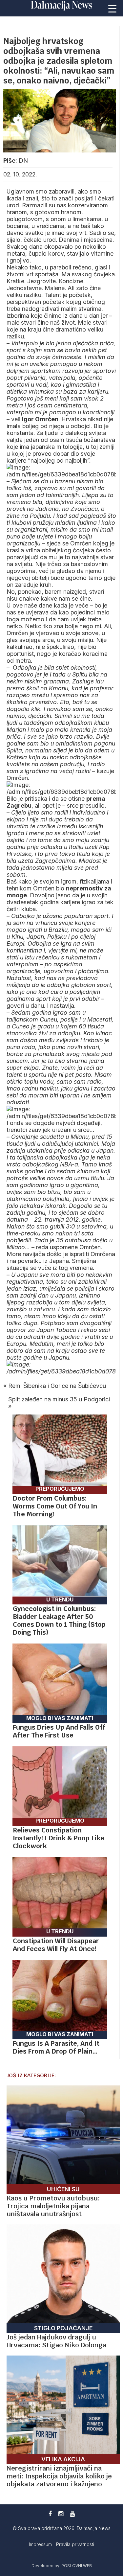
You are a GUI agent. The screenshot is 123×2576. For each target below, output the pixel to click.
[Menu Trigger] (113, 8)
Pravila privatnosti (75, 2544)
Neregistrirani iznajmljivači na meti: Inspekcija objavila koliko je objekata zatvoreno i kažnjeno (59, 2476)
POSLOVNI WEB (77, 2566)
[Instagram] (61, 2514)
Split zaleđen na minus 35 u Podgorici (59, 1399)
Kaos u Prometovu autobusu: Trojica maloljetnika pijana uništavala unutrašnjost (53, 2206)
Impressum (41, 2544)
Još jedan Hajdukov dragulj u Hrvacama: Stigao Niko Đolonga (56, 2341)
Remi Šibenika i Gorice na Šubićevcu (57, 1386)
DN (23, 161)
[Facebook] (50, 2514)
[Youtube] (72, 2514)
